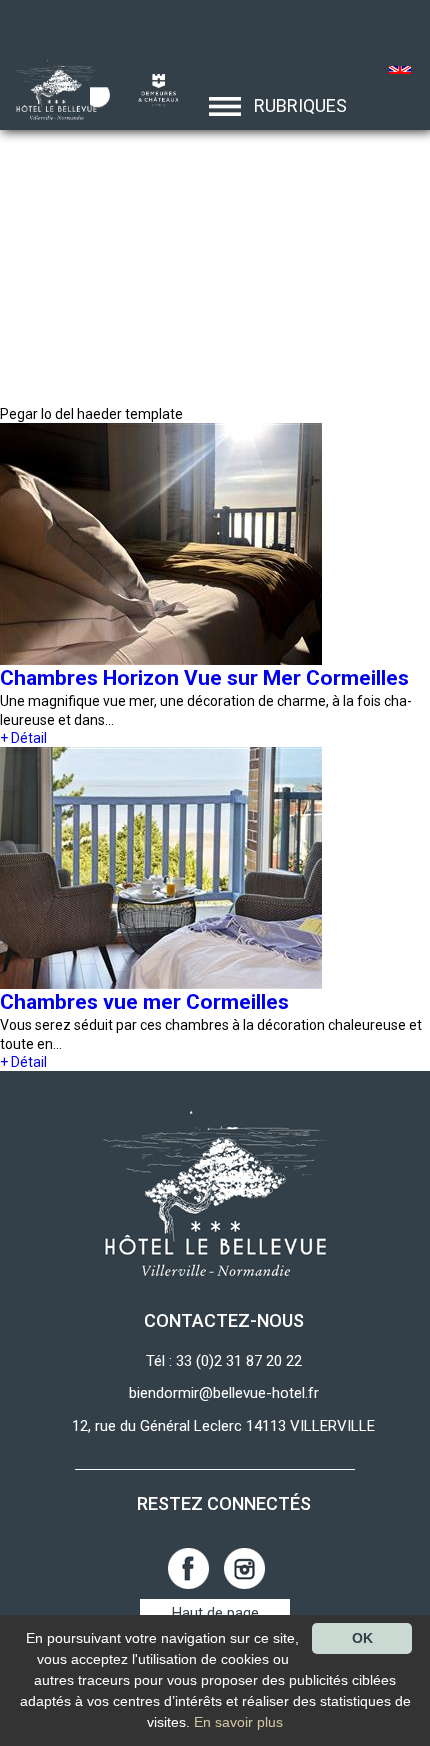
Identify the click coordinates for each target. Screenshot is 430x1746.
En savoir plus (238, 1722)
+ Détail (23, 738)
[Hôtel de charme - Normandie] (50, 89)
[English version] (400, 72)
